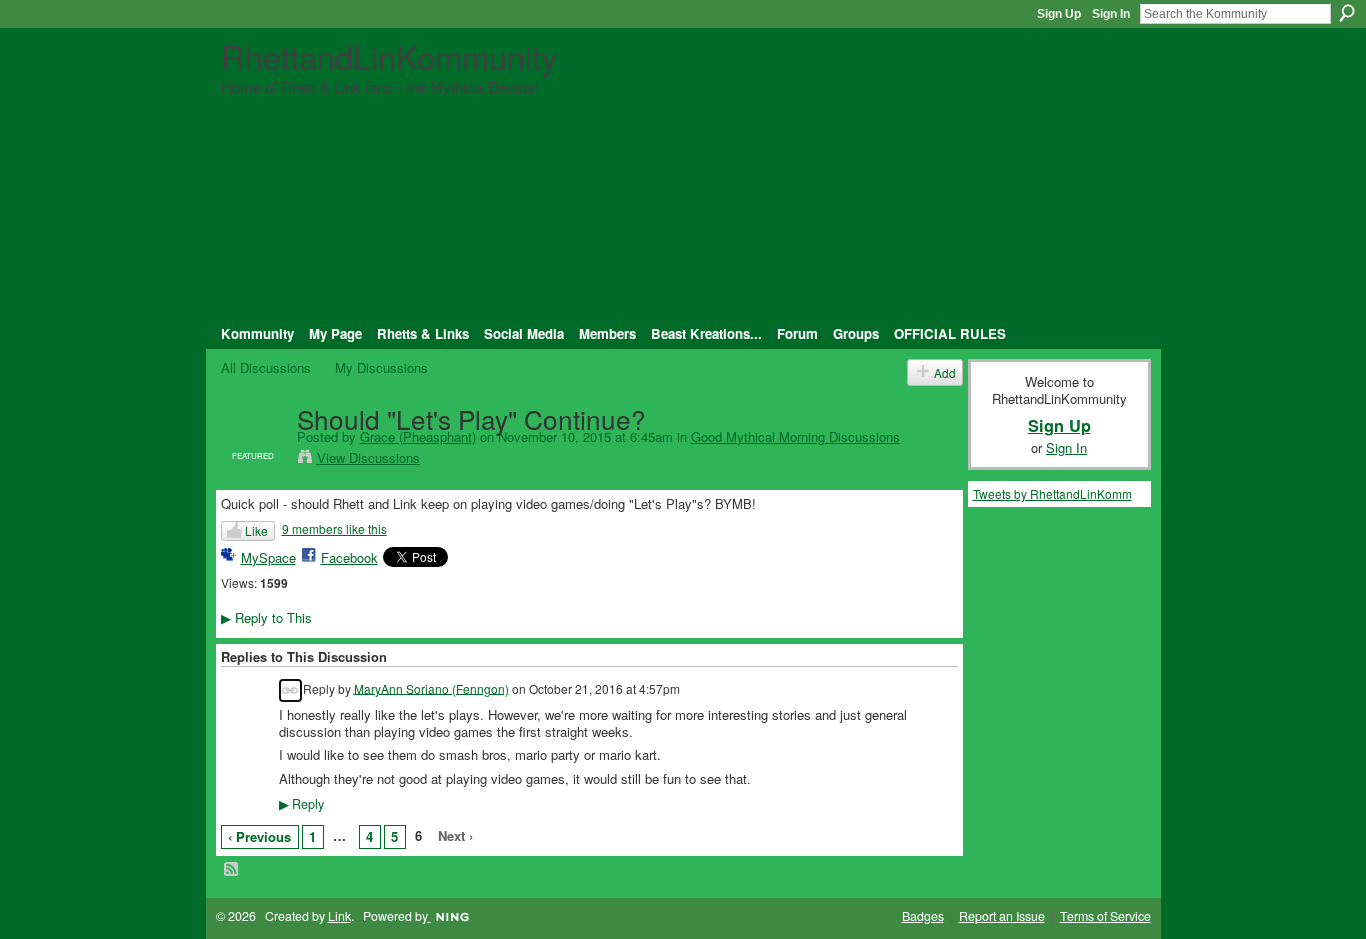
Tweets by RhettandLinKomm (1052, 493)
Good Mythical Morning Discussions (795, 436)
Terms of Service (1105, 916)
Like (256, 530)
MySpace (268, 557)
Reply (301, 804)
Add (945, 372)
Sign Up (1059, 14)
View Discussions (368, 457)
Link (339, 916)
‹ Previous (259, 836)
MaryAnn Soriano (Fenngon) (431, 687)
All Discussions (266, 367)
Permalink (290, 690)
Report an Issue (1002, 916)
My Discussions (381, 367)
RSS (232, 870)
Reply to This (266, 617)
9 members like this (334, 528)
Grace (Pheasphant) (418, 436)
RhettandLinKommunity (389, 55)
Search (1347, 13)
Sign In (1111, 14)
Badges (923, 916)
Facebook (349, 557)
